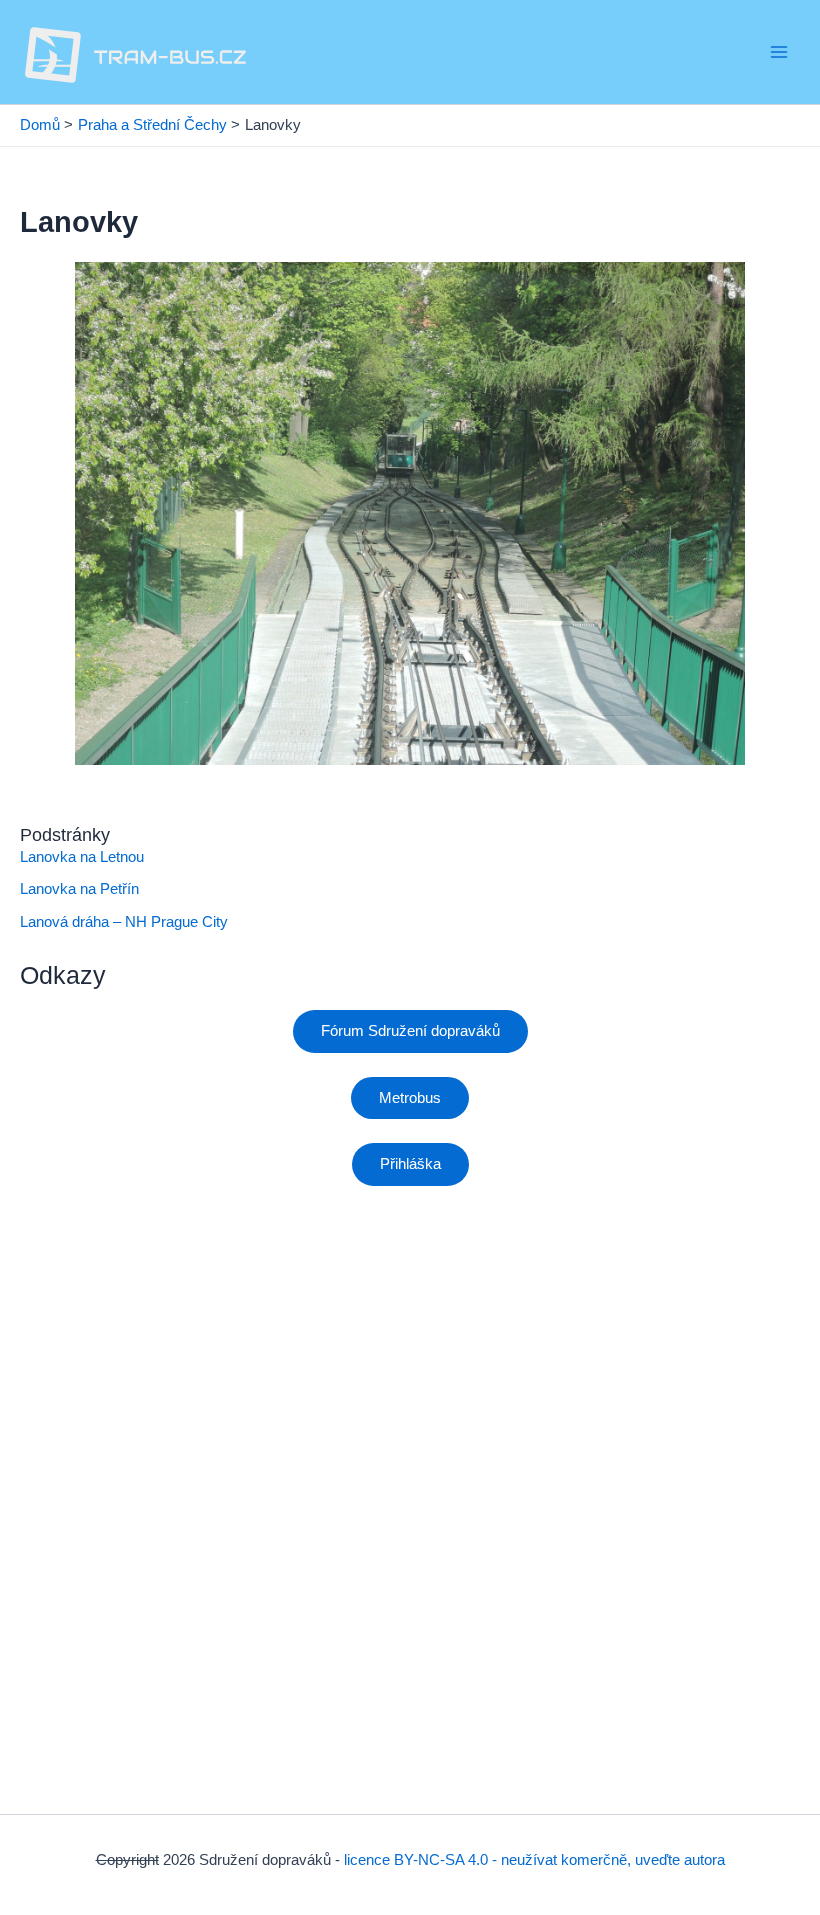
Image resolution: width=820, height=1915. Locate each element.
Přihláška (410, 1164)
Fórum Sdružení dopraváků (410, 1031)
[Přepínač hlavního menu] (779, 52)
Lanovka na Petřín (79, 889)
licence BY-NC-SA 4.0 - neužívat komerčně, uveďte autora (534, 1860)
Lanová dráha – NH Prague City (124, 922)
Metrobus (410, 1098)
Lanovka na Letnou (82, 857)
